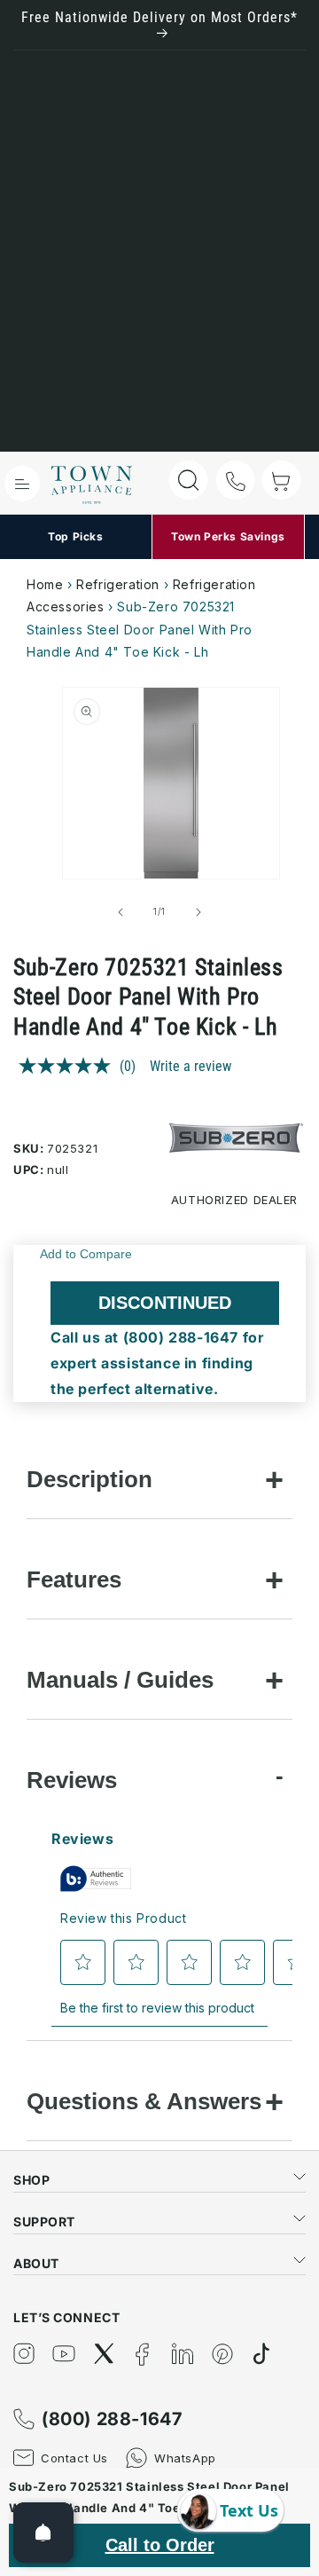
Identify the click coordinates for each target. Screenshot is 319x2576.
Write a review (191, 1066)
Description (89, 1479)
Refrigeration (118, 584)
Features (74, 1579)
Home (45, 584)
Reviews (72, 1780)
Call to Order (160, 2545)
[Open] (43, 2533)
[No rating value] (69, 1066)
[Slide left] (121, 912)
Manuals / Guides (120, 1680)
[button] (22, 484)
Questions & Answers (144, 2101)
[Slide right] (198, 912)
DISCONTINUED (165, 1303)
